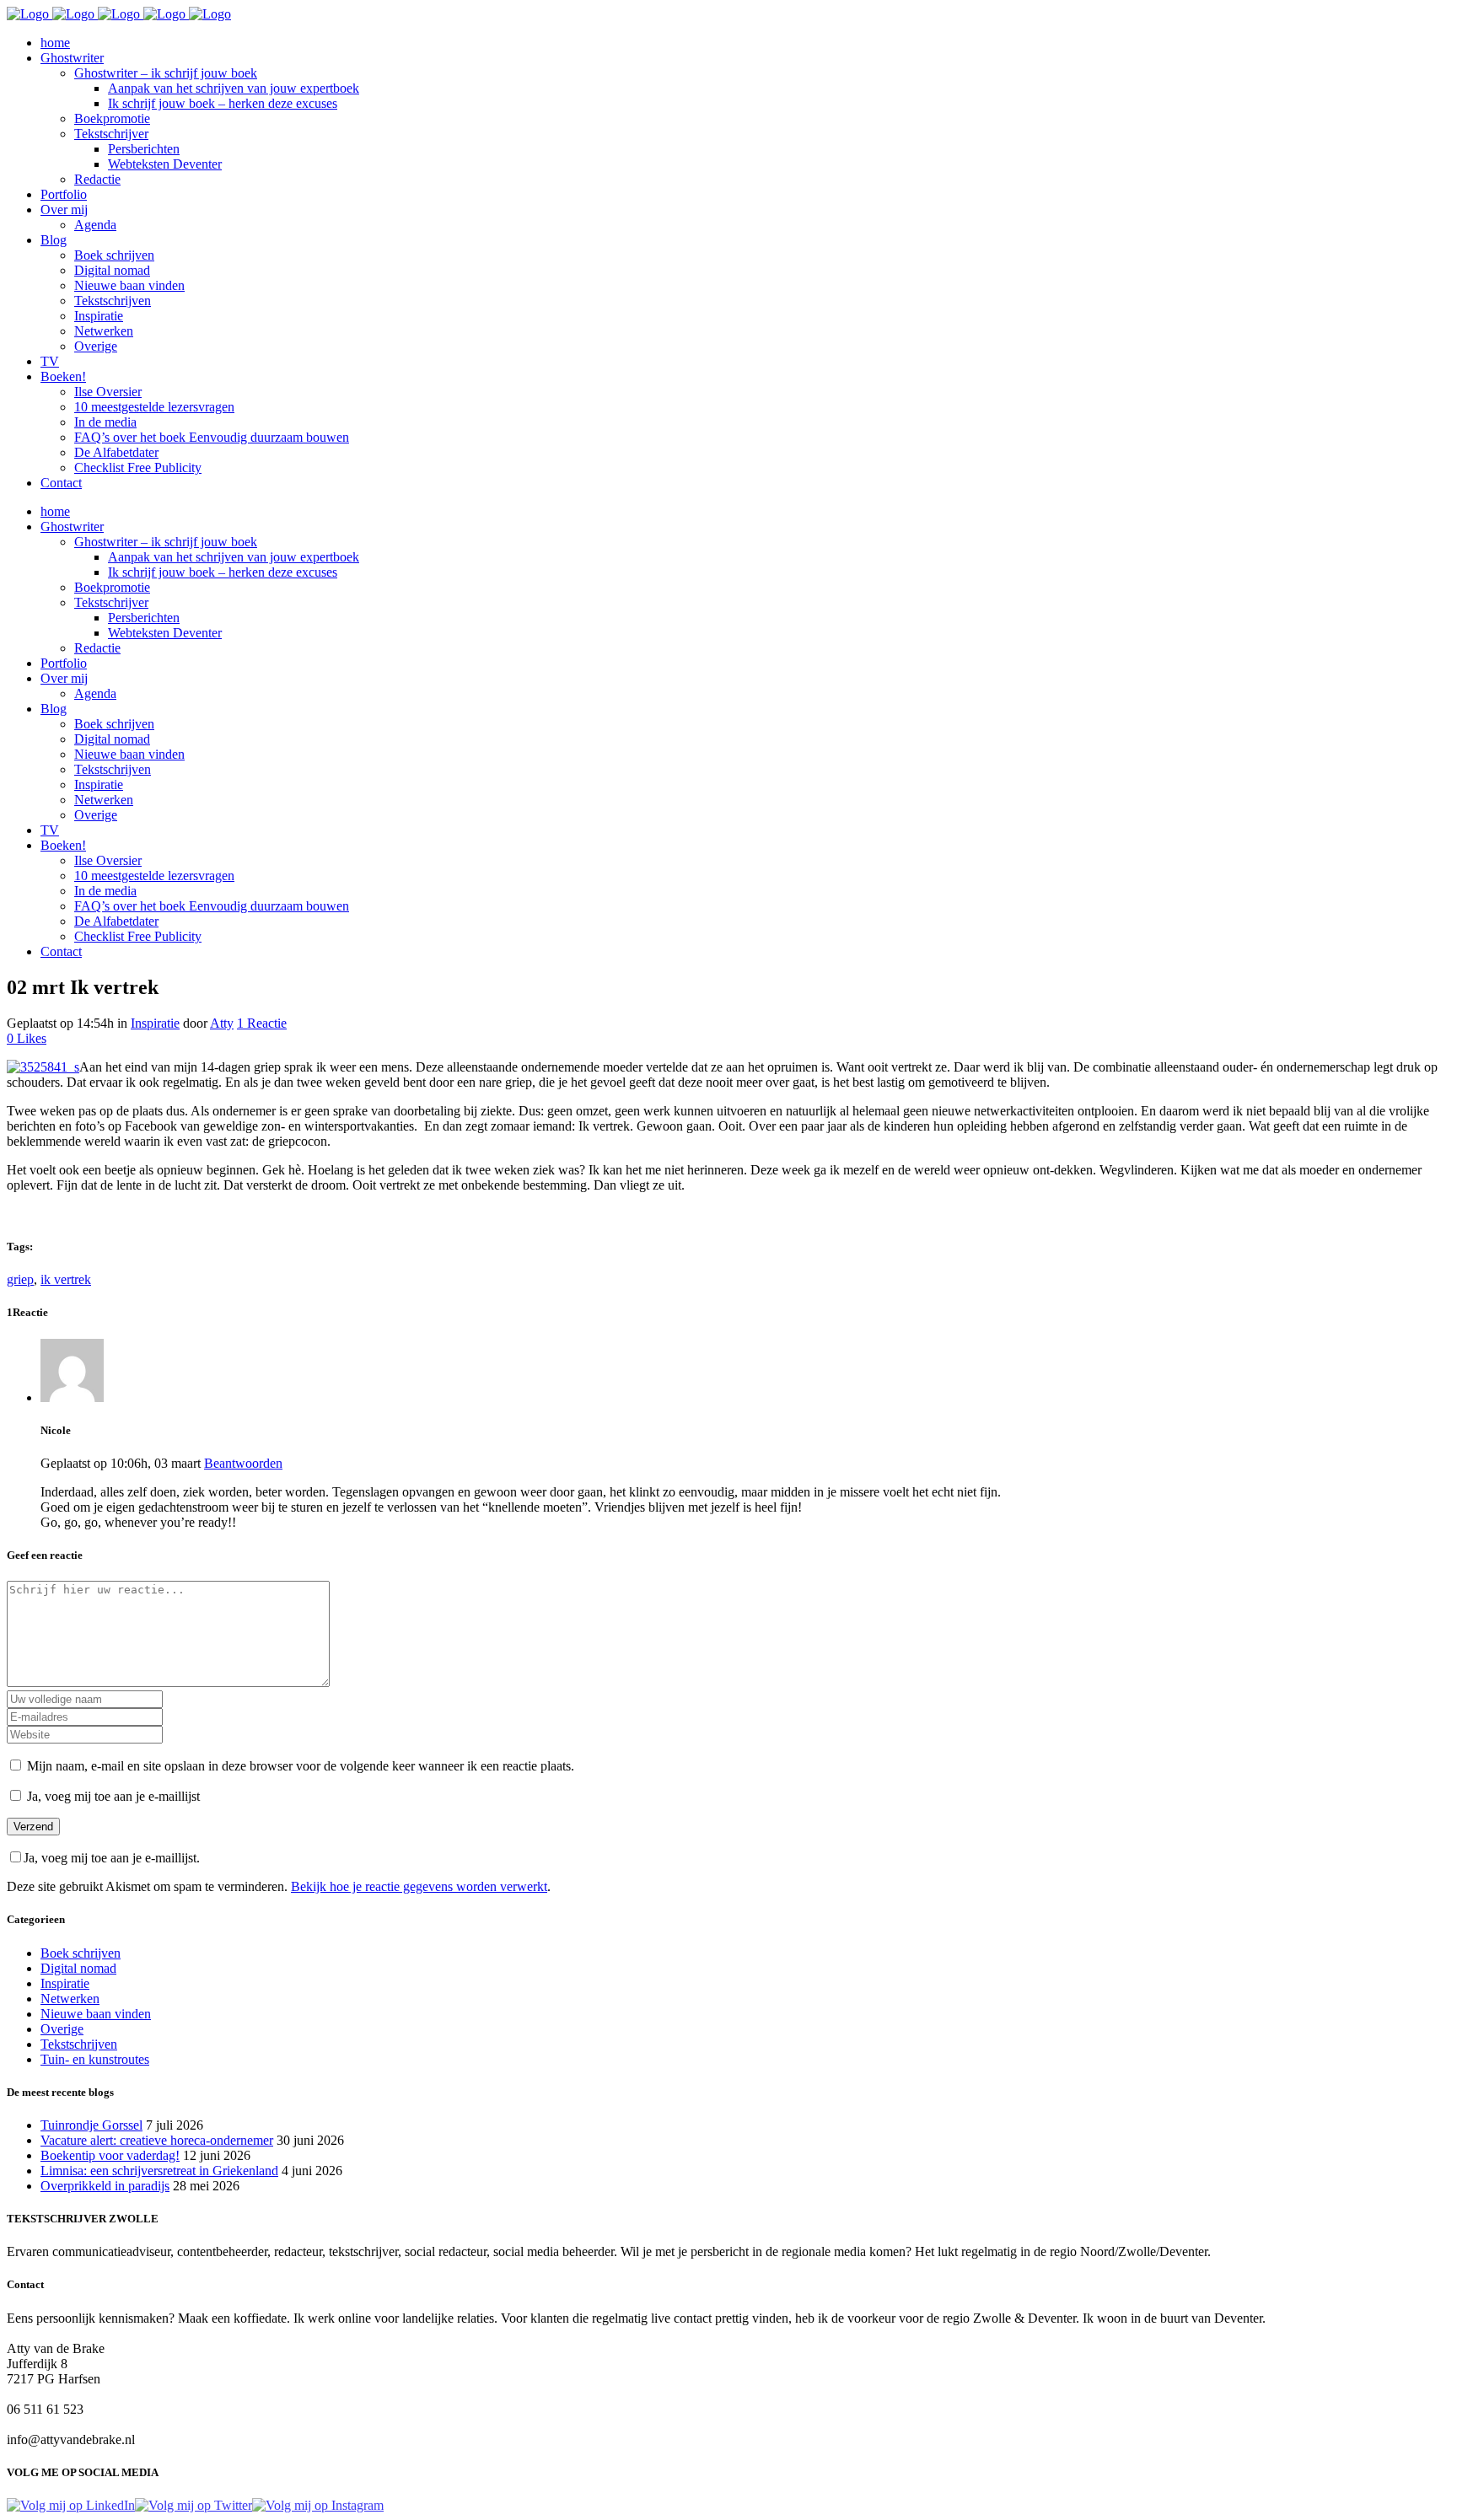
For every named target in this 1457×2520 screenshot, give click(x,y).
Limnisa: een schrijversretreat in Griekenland (159, 2171)
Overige (62, 2029)
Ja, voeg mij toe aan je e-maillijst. (112, 1858)
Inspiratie (155, 1023)
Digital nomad (78, 1968)
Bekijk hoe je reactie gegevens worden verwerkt (419, 1886)
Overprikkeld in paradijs (105, 2186)
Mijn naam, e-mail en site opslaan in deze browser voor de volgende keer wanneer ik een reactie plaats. (301, 1766)
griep (20, 1279)
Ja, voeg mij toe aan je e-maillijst (112, 1796)
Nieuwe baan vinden (96, 2014)
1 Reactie (262, 1023)
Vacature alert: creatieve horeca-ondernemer (157, 2140)
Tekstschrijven (79, 2044)
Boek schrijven (81, 1953)
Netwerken (70, 1999)
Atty (222, 1023)
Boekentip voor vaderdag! (110, 2155)
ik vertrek (66, 1279)
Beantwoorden (243, 1463)
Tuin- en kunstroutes (95, 2059)
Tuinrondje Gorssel (91, 2125)
